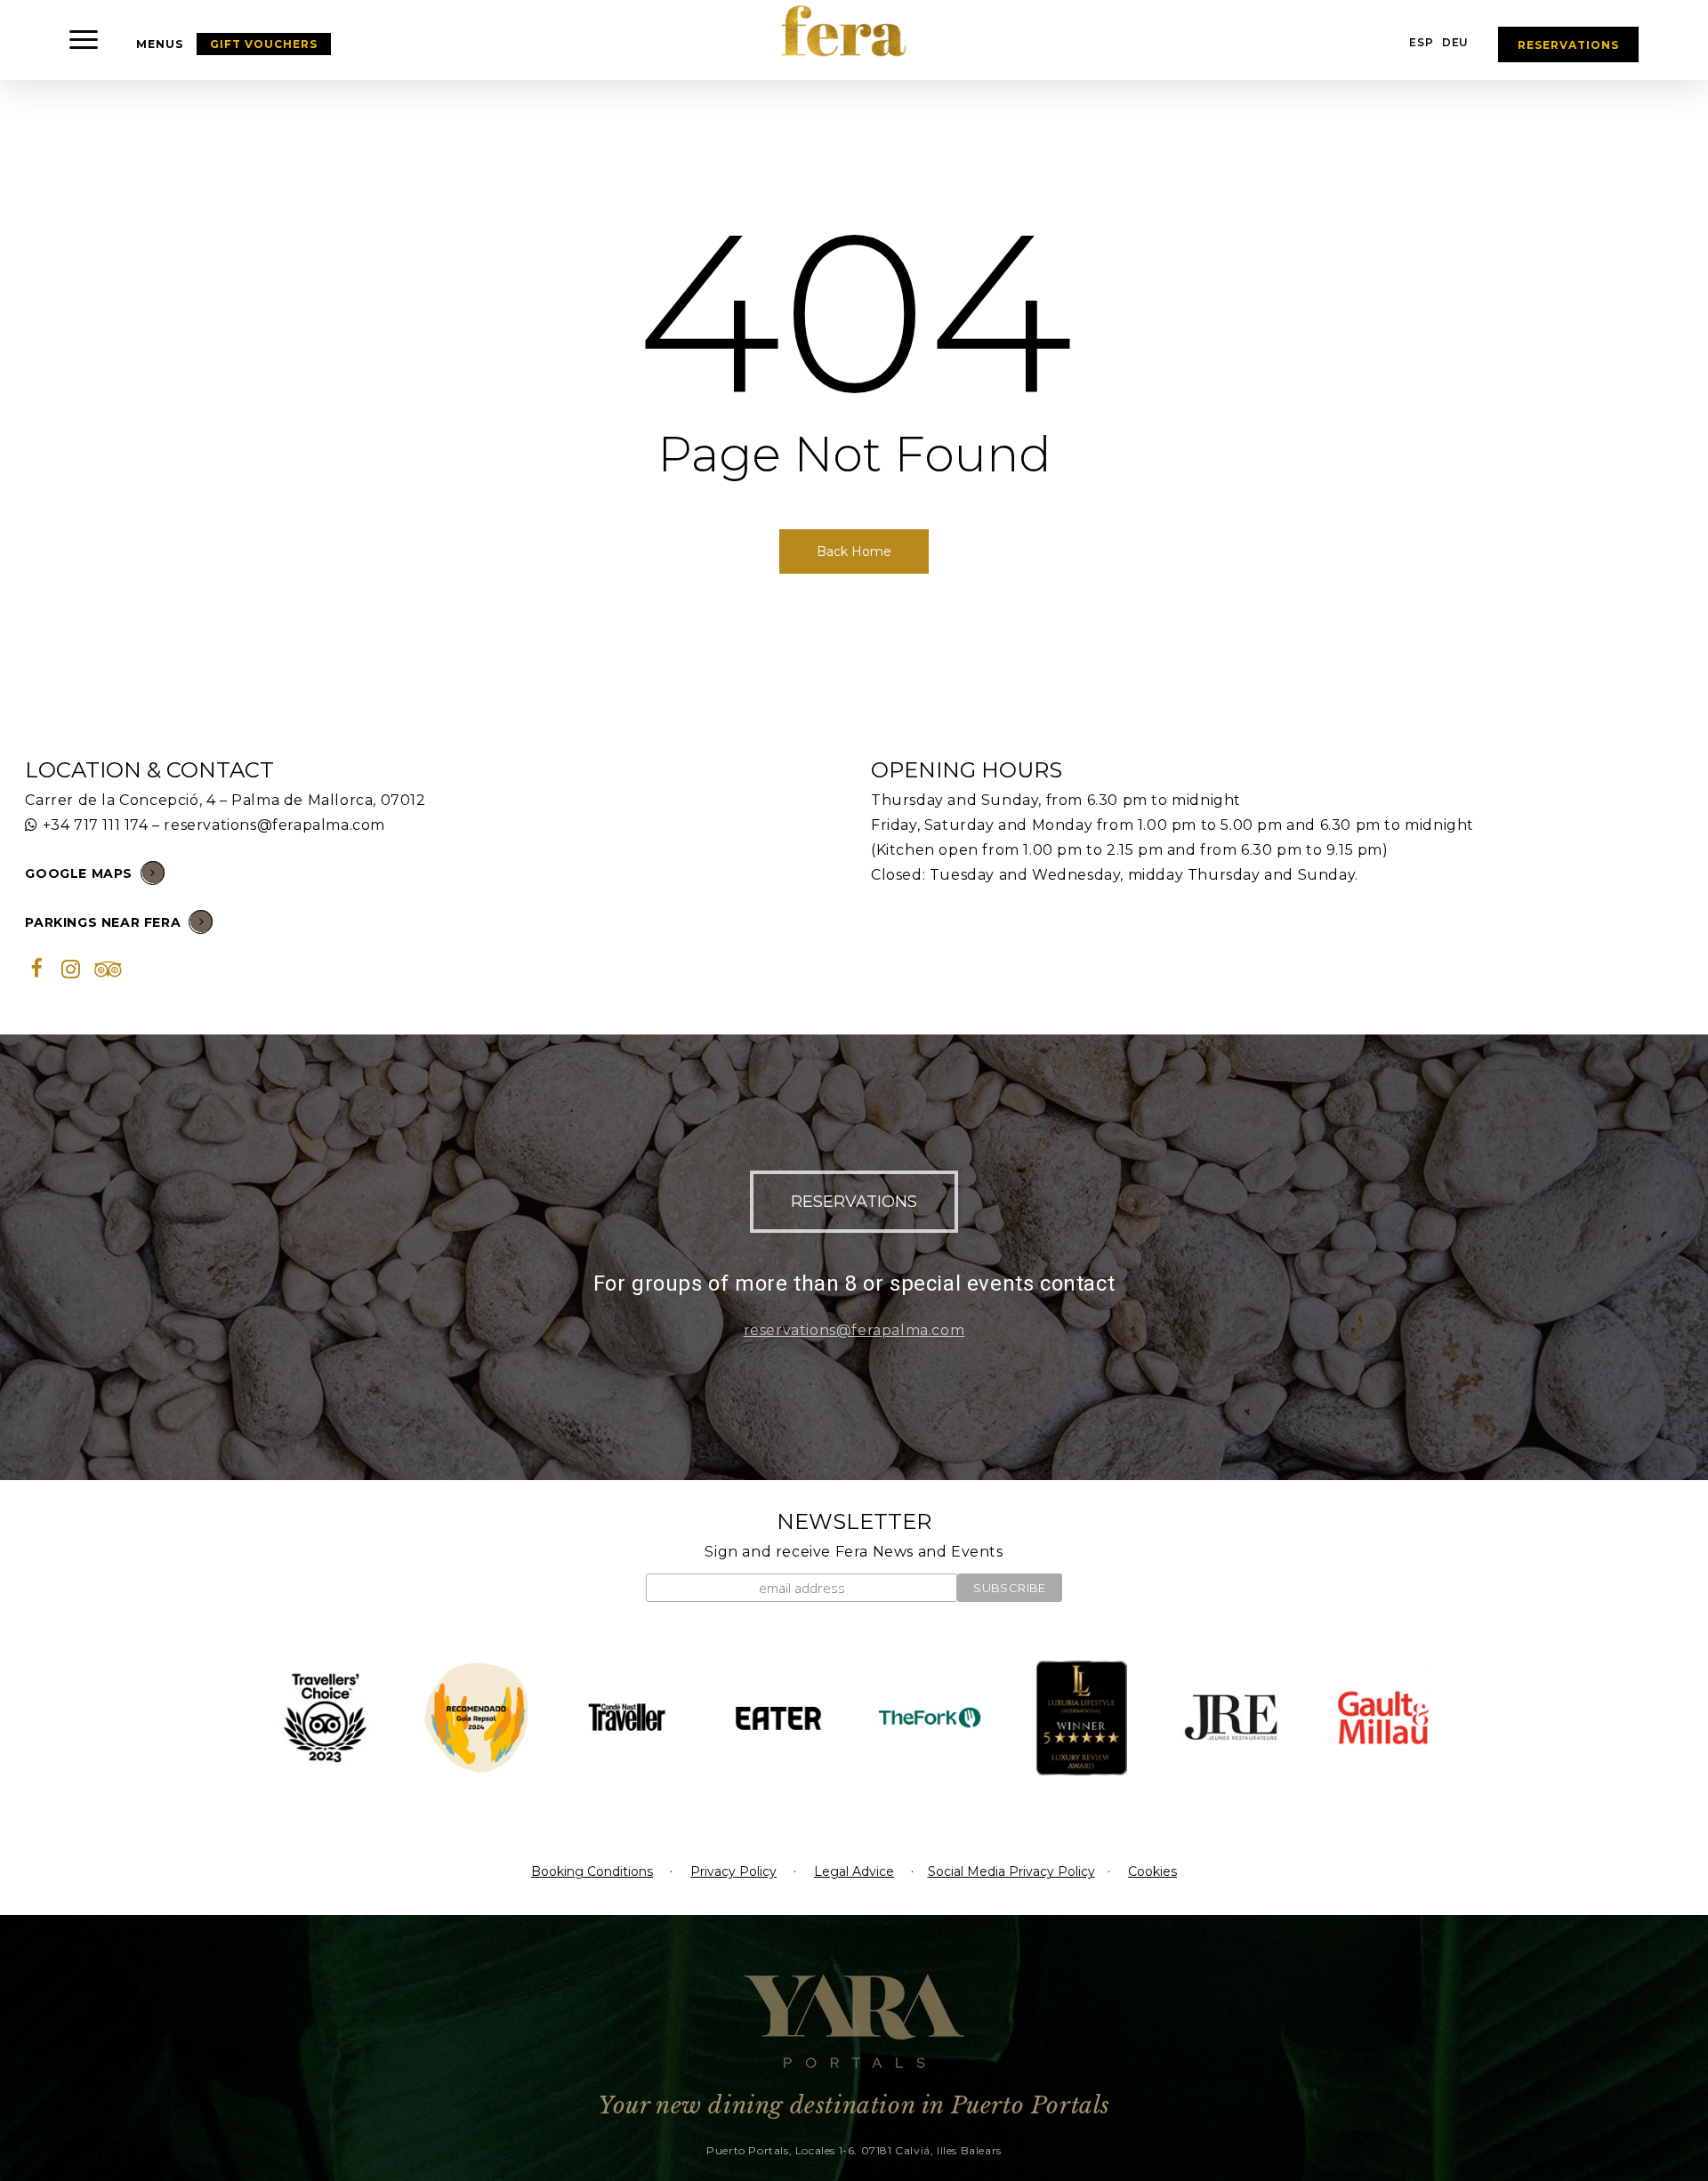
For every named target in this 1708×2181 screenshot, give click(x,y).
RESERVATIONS (1568, 45)
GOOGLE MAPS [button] (79, 873)
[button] (85, 40)
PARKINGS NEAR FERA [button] (103, 922)
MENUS (160, 44)
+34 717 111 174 (96, 825)
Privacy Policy (733, 1871)
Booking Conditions (592, 1871)
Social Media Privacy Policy (1011, 1871)
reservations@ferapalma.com (274, 825)
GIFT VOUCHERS (264, 44)
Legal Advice (854, 1871)
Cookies (1152, 1871)
